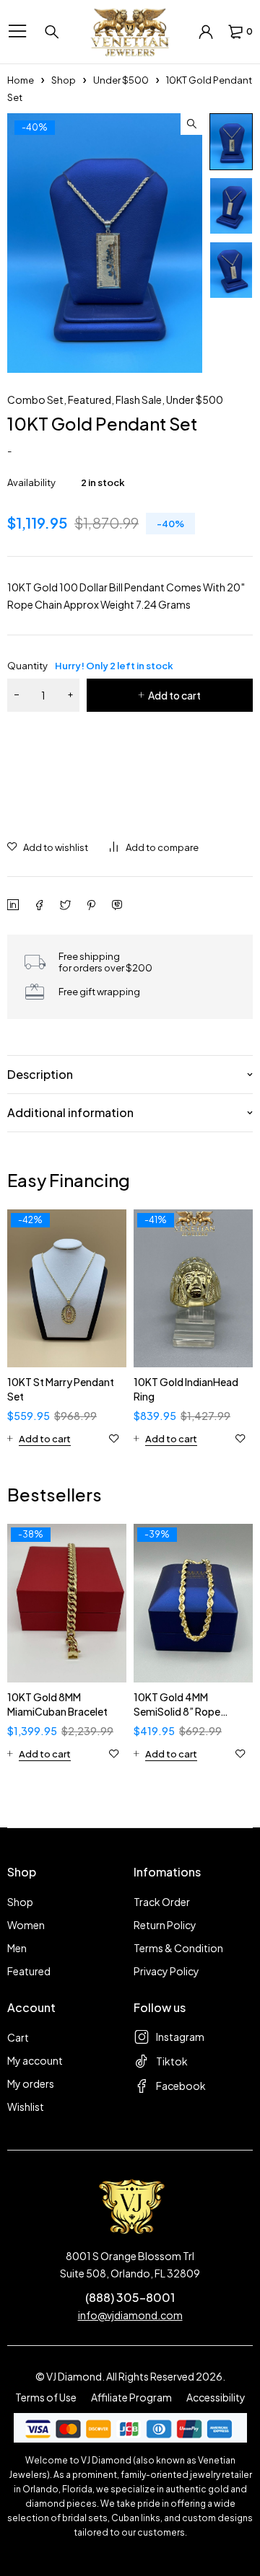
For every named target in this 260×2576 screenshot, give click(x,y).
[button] (191, 124)
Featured (90, 400)
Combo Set (35, 400)
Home (21, 80)
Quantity (90, 666)
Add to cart (174, 695)
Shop (64, 80)
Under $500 (121, 80)
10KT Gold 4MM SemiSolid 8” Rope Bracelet (177, 1711)
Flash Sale (139, 400)
